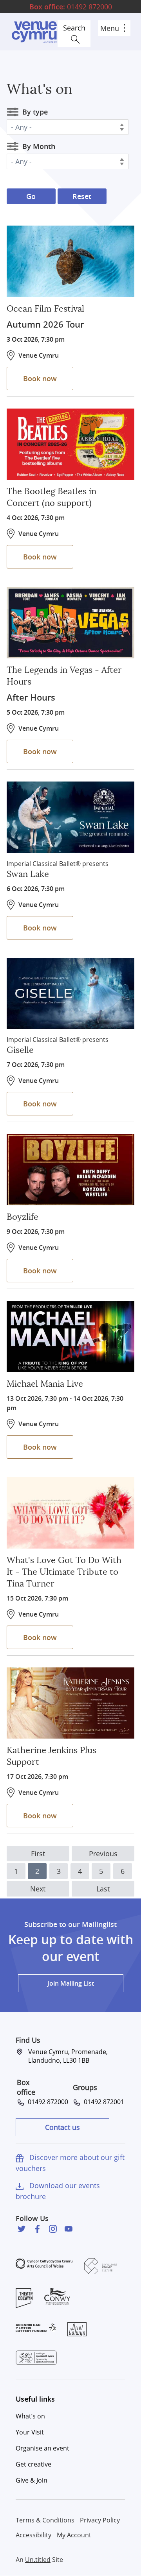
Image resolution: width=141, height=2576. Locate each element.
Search (74, 28)
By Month (39, 146)
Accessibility (33, 2535)
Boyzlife (23, 1217)
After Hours (31, 697)
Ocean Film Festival (45, 309)
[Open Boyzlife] (70, 1170)
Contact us (62, 2127)
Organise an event (42, 2448)
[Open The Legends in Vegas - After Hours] (70, 623)
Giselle (20, 1050)
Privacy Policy (100, 2520)
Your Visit (30, 2432)
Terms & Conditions (45, 2520)
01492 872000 (71, 7)
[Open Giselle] (70, 994)
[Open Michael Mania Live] (70, 1336)
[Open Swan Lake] (70, 817)
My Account (74, 2535)
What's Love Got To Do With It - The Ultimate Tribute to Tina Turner (64, 1572)
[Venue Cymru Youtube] (69, 2229)
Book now (40, 378)
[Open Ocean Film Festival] (70, 261)
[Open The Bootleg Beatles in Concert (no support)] (70, 444)
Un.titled (38, 2560)
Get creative (33, 2464)
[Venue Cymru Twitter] (22, 2229)
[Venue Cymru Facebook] (37, 2229)
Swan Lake (28, 874)
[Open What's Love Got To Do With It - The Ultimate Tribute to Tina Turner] (70, 1513)
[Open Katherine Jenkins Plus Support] (70, 1703)
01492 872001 (102, 2102)
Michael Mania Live (45, 1384)
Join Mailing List (71, 1983)
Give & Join (32, 2480)
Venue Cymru (34, 32)
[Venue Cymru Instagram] (53, 2229)
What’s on (30, 2416)
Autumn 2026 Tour (45, 324)
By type (35, 112)
